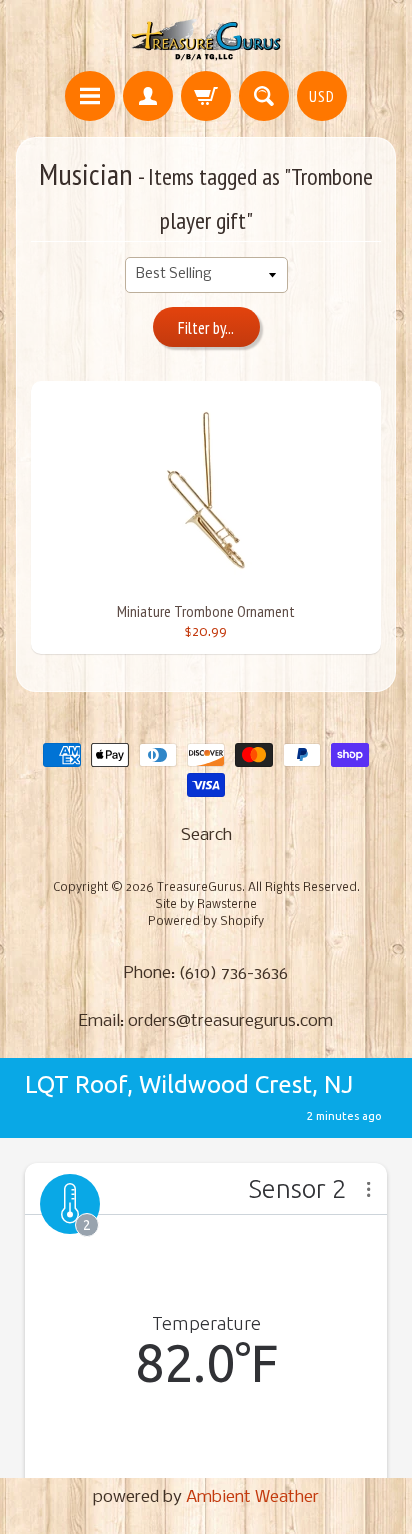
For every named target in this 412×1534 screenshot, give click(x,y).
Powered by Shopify (206, 922)
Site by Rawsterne (206, 905)
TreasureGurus (199, 888)
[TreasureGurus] (206, 38)
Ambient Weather (252, 1497)
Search (206, 835)
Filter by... (206, 328)
